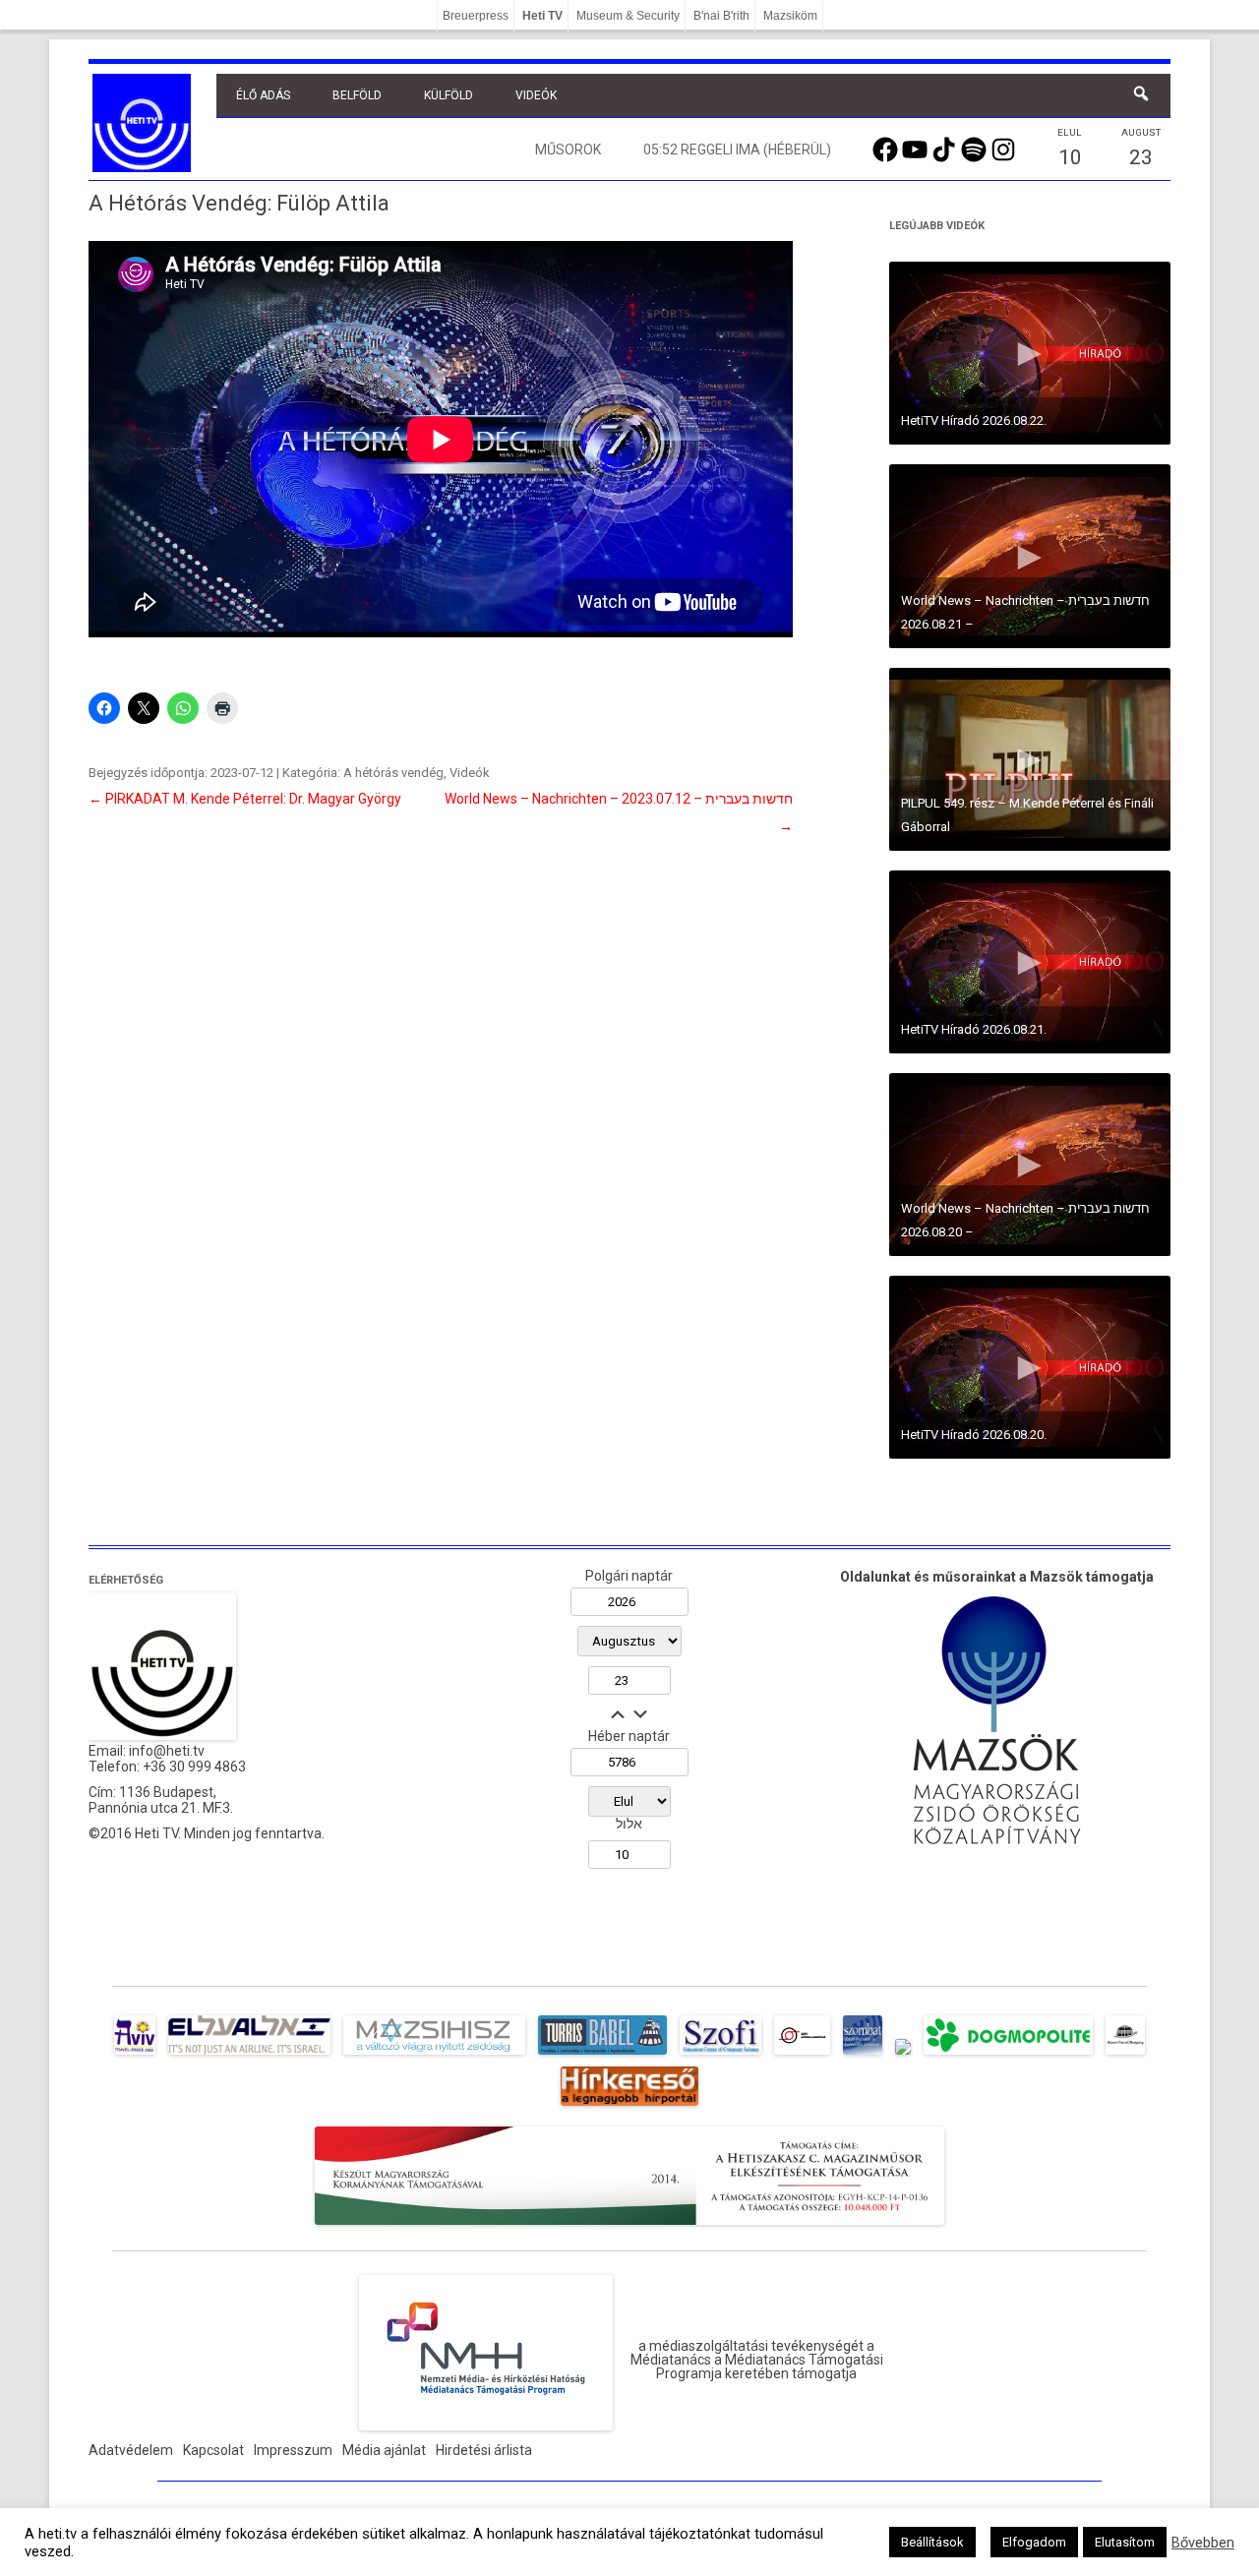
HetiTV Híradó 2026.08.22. (974, 420)
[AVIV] (135, 2055)
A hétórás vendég (393, 773)
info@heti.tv (167, 1751)
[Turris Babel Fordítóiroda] (602, 2055)
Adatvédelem (131, 2450)
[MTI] (802, 2055)
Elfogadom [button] (1034, 2542)
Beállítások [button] (932, 2542)
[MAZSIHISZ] (434, 2055)
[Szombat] (863, 2055)
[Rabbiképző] (903, 2055)
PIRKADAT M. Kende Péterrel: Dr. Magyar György (245, 799)
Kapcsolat (213, 2450)
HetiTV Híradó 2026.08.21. (974, 1029)
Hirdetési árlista (484, 2450)
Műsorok (568, 150)
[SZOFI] (720, 2055)
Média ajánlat (384, 2450)
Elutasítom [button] (1125, 2542)
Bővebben (1203, 2543)
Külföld (449, 95)
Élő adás (263, 95)
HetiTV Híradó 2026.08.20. (974, 1435)
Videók (536, 95)
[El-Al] (249, 2055)
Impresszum (293, 2450)
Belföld (357, 95)
